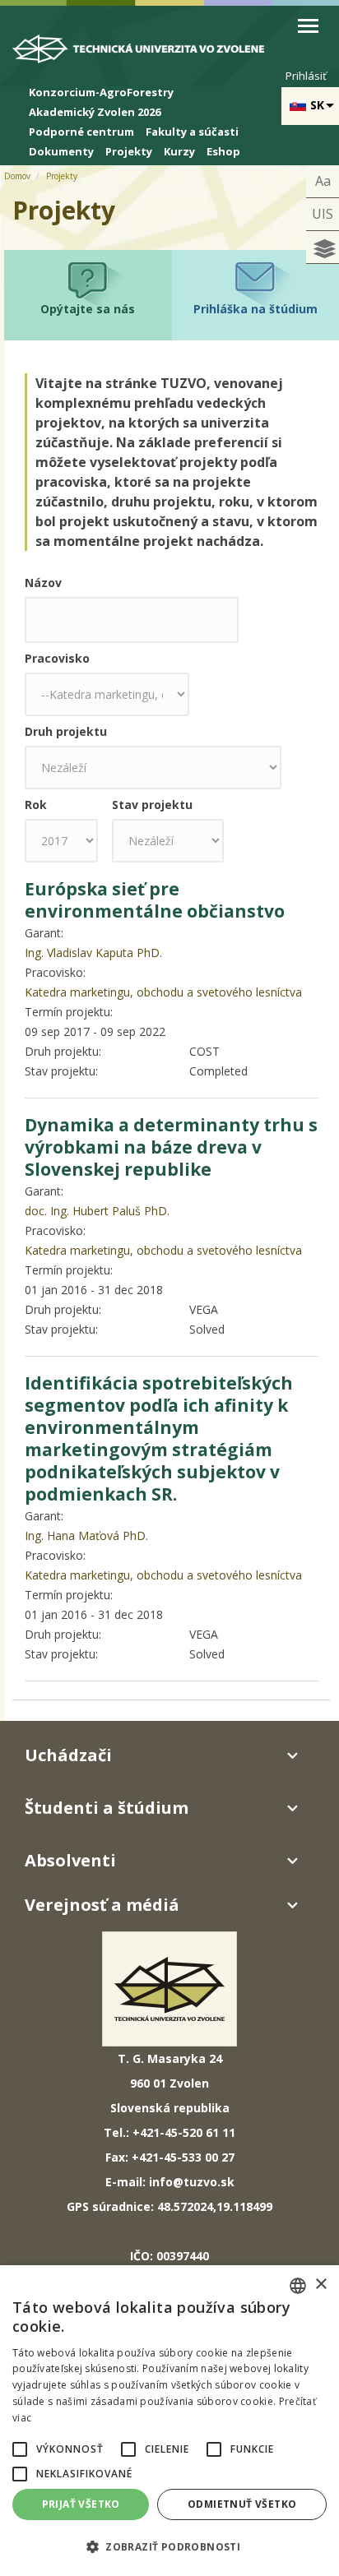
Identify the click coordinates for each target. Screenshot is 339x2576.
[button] (20, 2449)
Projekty (129, 151)
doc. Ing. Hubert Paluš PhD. (97, 1211)
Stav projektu (152, 805)
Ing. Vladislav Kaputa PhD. (93, 953)
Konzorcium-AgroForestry (101, 92)
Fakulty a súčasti (192, 132)
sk (317, 105)
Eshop (223, 151)
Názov (43, 583)
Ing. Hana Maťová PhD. (86, 1535)
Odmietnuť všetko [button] (242, 2504)
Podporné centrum (81, 132)
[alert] (169, 2421)
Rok (36, 805)
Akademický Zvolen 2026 (95, 112)
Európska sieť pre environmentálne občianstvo (155, 900)
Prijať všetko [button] (81, 2504)
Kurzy (179, 151)
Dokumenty (61, 151)
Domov (17, 176)
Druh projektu (66, 731)
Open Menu (308, 26)
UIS (323, 214)
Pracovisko (57, 658)
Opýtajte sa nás (88, 309)
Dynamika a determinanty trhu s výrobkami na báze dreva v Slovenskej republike (171, 1147)
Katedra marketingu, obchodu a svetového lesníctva (163, 992)
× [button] (320, 2285)
